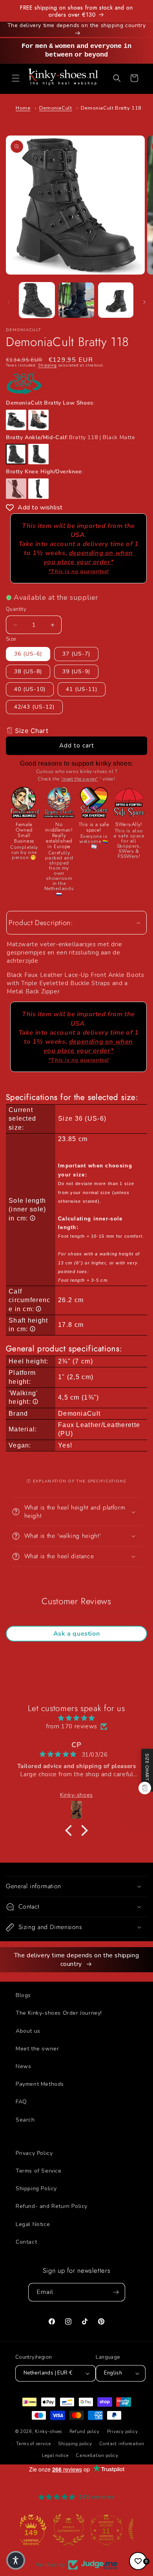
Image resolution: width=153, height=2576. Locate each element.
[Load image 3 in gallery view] (116, 300)
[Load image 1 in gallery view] (37, 300)
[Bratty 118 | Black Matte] (16, 454)
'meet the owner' (79, 779)
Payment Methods (40, 2084)
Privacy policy (123, 2432)
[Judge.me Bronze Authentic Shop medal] (39, 2530)
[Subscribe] (116, 2292)
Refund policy (85, 2432)
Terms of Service (39, 2171)
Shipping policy (75, 2444)
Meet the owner (37, 2049)
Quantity (16, 609)
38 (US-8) (28, 671)
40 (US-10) (30, 689)
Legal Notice (33, 2224)
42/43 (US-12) (34, 707)
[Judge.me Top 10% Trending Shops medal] (114, 2530)
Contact (26, 2242)
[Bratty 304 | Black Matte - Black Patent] (38, 489)
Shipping (47, 365)
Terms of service (33, 2444)
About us (28, 2031)
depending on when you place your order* (88, 562)
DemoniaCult (56, 108)
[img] (76, 1718)
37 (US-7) (76, 654)
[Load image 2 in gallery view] (76, 300)
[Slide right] (144, 302)
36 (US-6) (28, 654)
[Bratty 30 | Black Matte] (16, 420)
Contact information (122, 2444)
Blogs (23, 1995)
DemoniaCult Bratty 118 (111, 108)
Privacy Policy (34, 2153)
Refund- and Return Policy (52, 2206)
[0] (138, 2561)
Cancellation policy (97, 2456)
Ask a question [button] (76, 1634)
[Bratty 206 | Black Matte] (16, 489)
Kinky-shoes (48, 2432)
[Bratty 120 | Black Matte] (38, 454)
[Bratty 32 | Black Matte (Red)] (38, 420)
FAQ (21, 2102)
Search (25, 2120)
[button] (16, 78)
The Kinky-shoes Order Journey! (59, 2013)
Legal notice (55, 2456)
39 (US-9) (76, 671)
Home (23, 108)
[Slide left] (9, 302)
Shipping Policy (36, 2189)
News (23, 2066)
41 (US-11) (82, 689)
